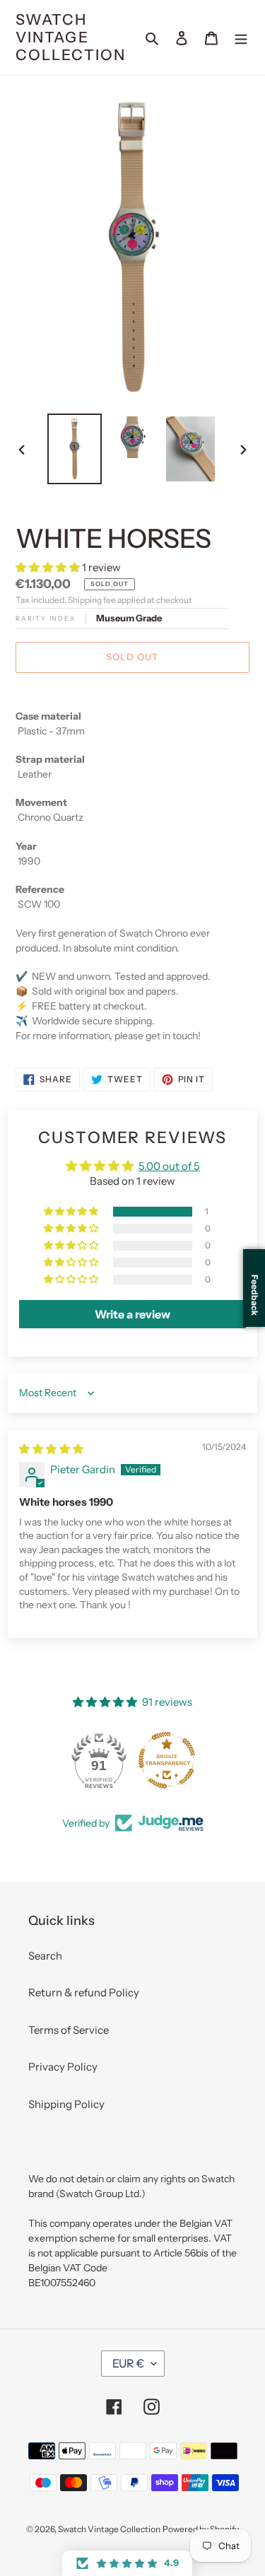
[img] (51, 1449)
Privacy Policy (63, 2067)
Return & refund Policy (84, 1992)
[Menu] (241, 38)
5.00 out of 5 (169, 1166)
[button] (49, 567)
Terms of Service (69, 2030)
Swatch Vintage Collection (71, 37)
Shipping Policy (66, 2104)
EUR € (128, 2363)
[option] (75, 449)
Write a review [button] (132, 1314)
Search (45, 1956)
